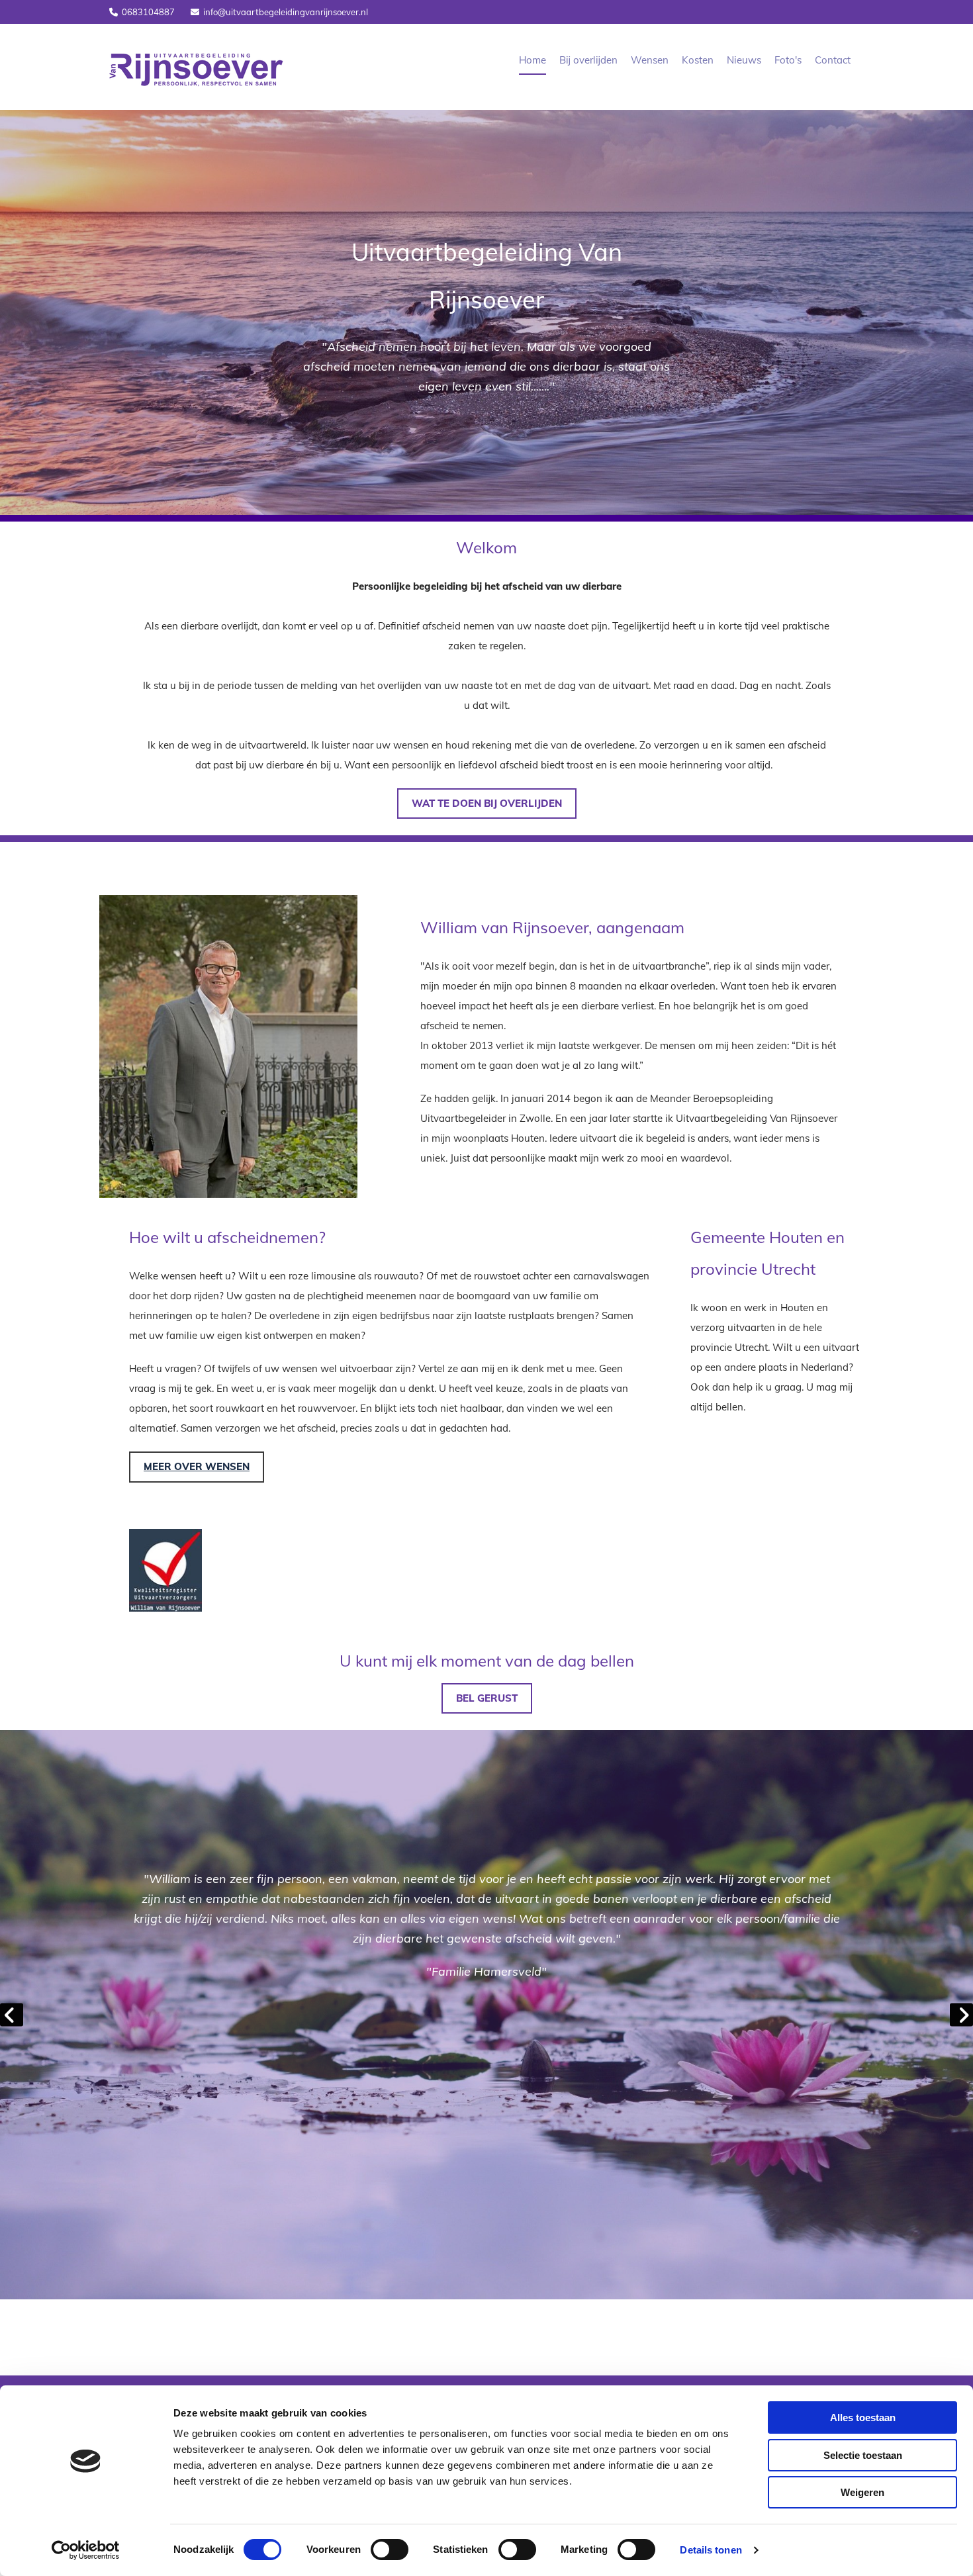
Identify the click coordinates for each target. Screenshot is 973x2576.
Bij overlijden (588, 60)
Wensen (650, 60)
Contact (833, 60)
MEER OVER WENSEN (197, 1466)
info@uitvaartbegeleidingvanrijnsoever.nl (286, 12)
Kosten (698, 60)
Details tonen (711, 2550)
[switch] (390, 2550)
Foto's (788, 60)
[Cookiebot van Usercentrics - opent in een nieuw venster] (86, 2550)
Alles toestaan (863, 2417)
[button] (487, 804)
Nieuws (744, 60)
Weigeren (862, 2492)
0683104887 (148, 12)
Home (533, 60)
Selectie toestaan (863, 2455)
